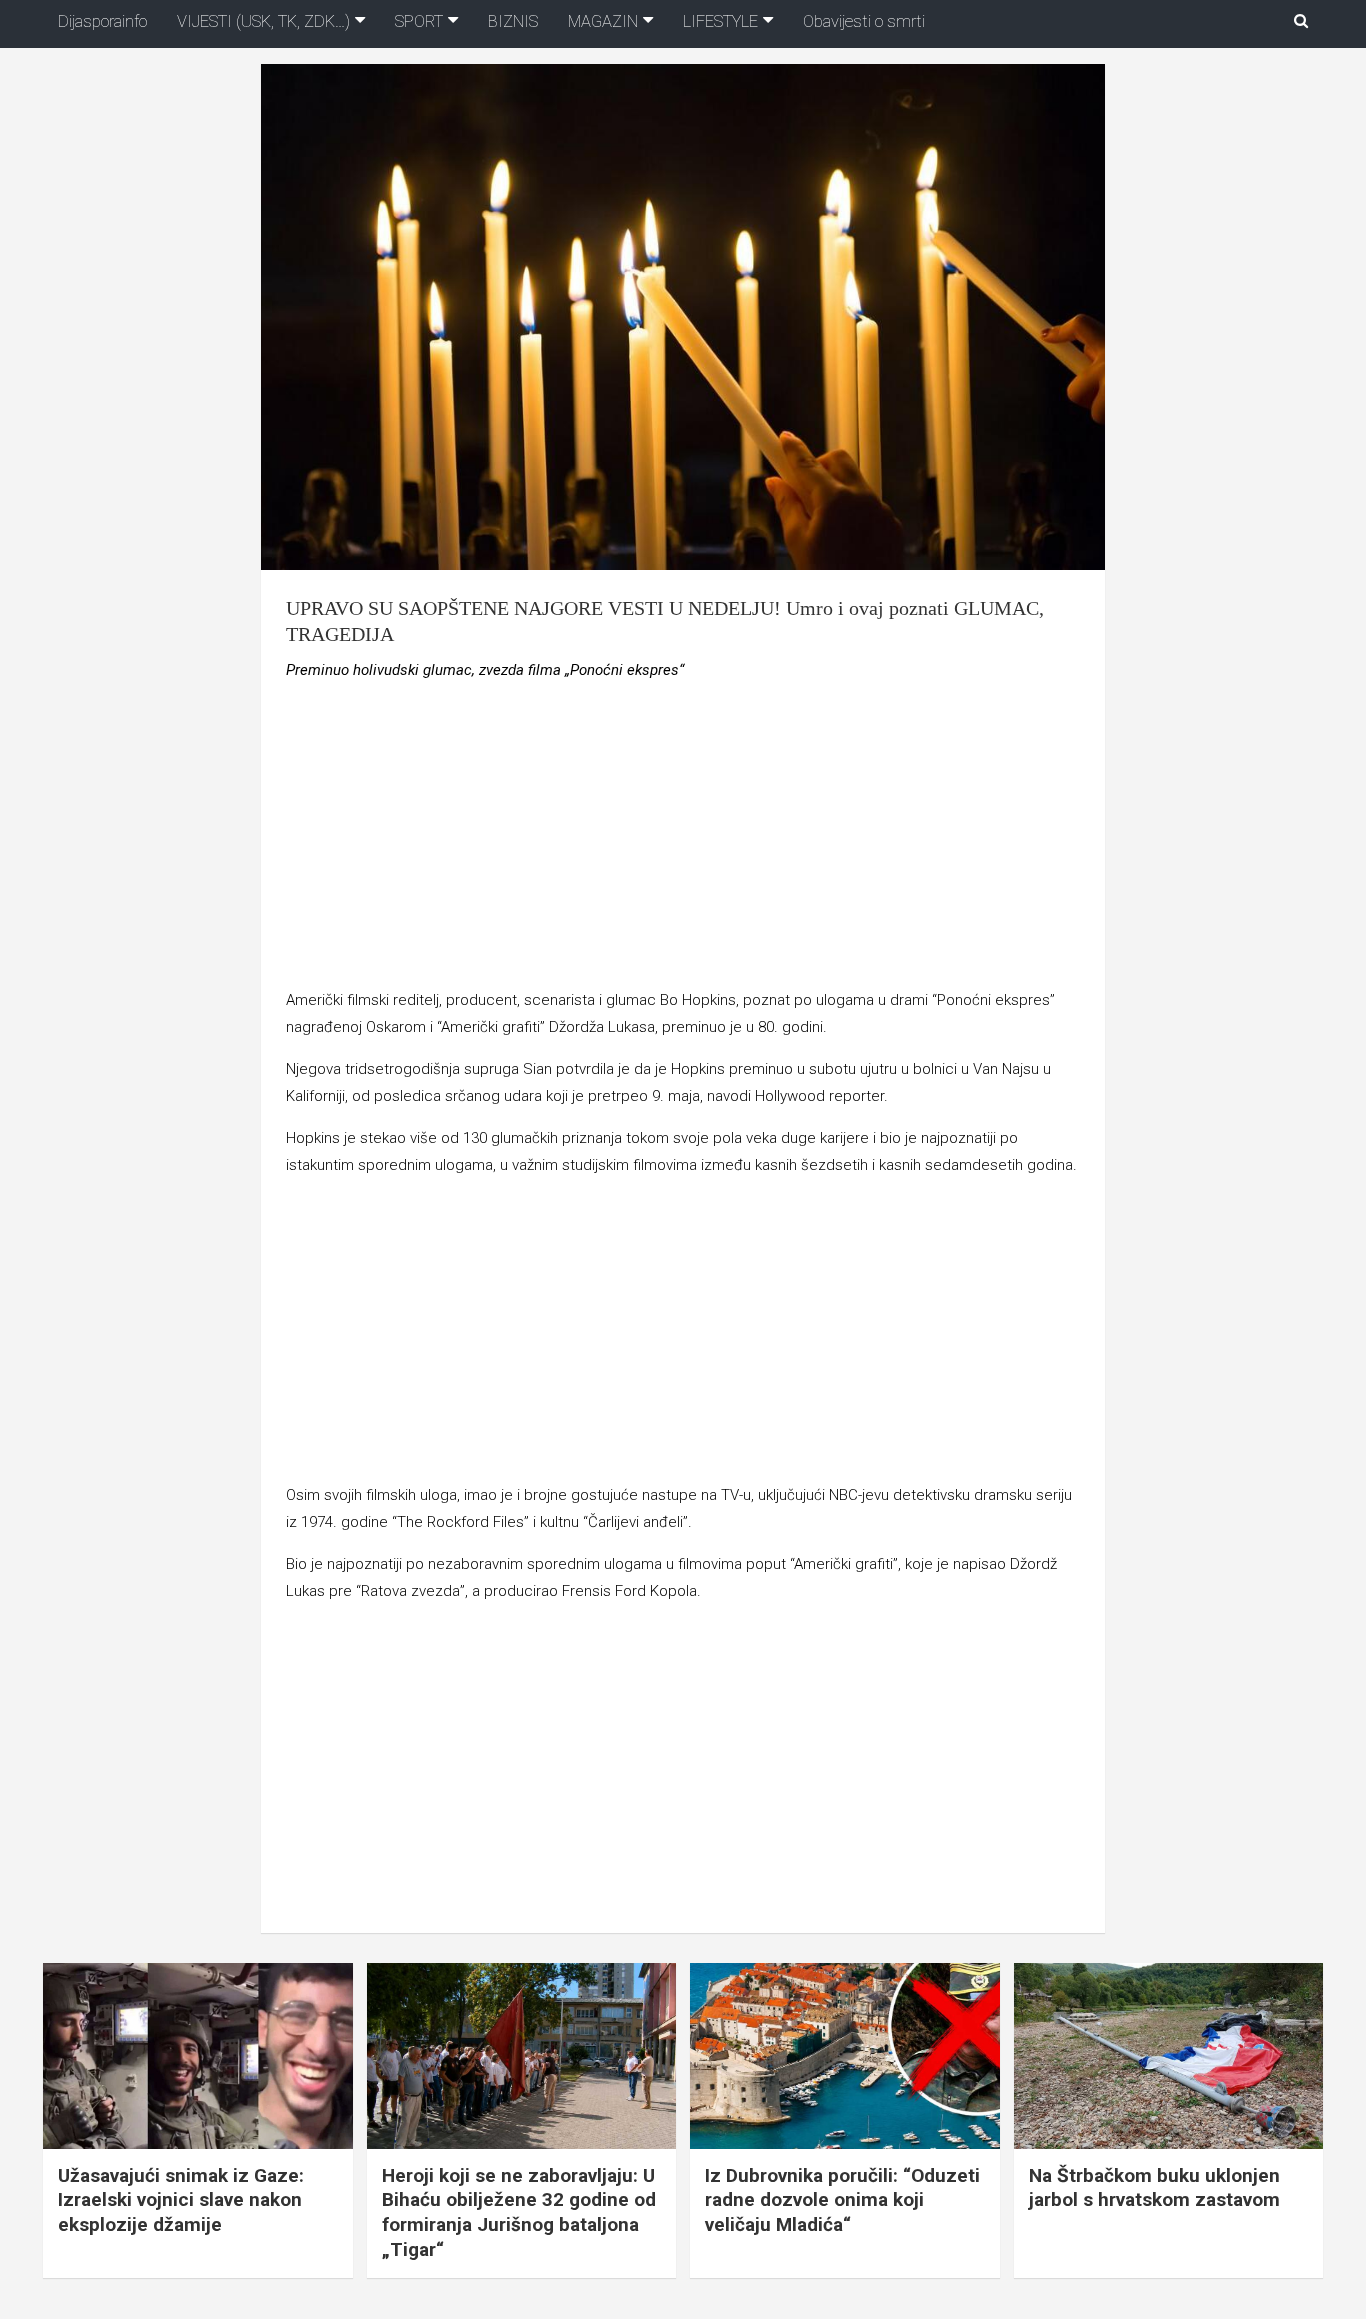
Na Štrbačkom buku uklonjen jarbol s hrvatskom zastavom (1154, 2188)
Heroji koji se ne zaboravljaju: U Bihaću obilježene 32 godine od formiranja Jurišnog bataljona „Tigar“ (519, 2212)
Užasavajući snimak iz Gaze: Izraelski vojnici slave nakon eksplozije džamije (181, 2200)
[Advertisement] (682, 839)
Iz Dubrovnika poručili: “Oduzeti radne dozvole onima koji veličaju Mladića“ (842, 2200)
